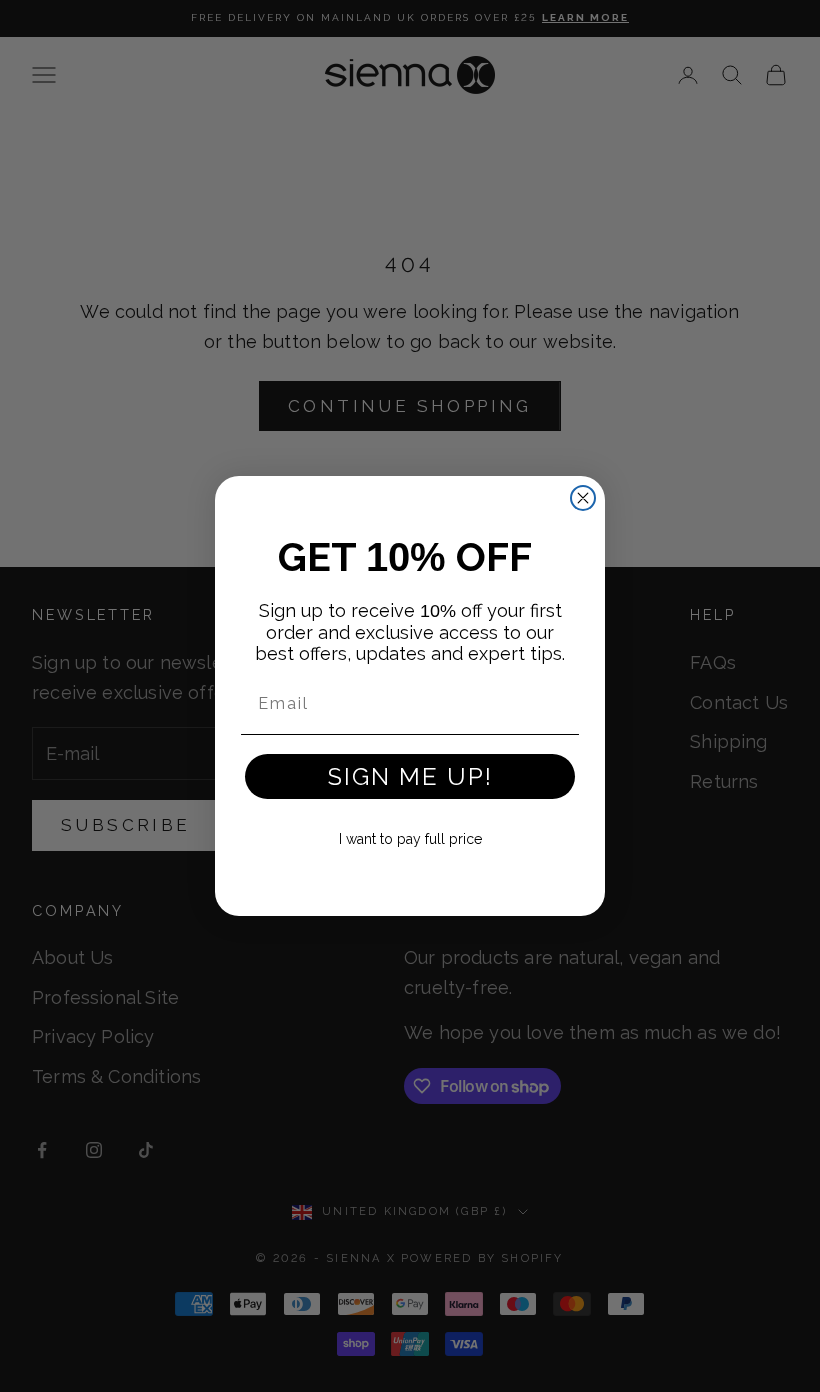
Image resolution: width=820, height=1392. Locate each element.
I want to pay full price (410, 839)
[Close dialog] (583, 498)
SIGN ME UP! (410, 776)
